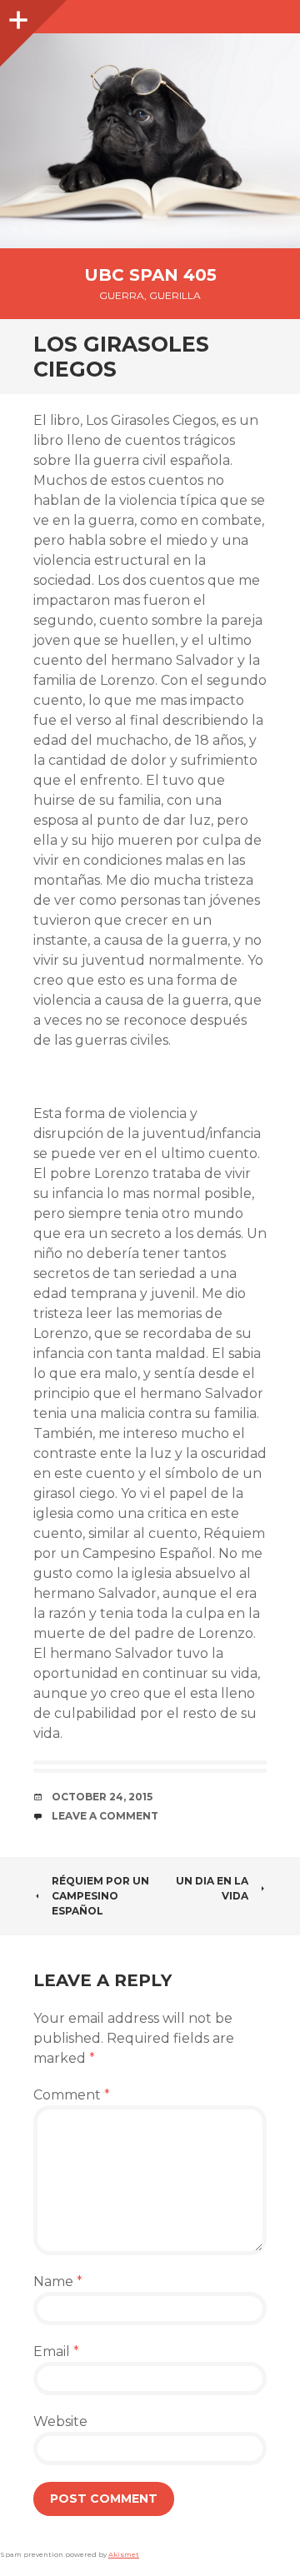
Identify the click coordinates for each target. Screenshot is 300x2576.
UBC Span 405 (150, 275)
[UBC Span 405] (150, 141)
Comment (72, 2095)
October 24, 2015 (102, 1797)
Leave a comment (105, 1816)
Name (58, 2281)
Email (56, 2351)
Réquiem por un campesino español (100, 1896)
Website (60, 2421)
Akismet (124, 2554)
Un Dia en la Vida (212, 1888)
